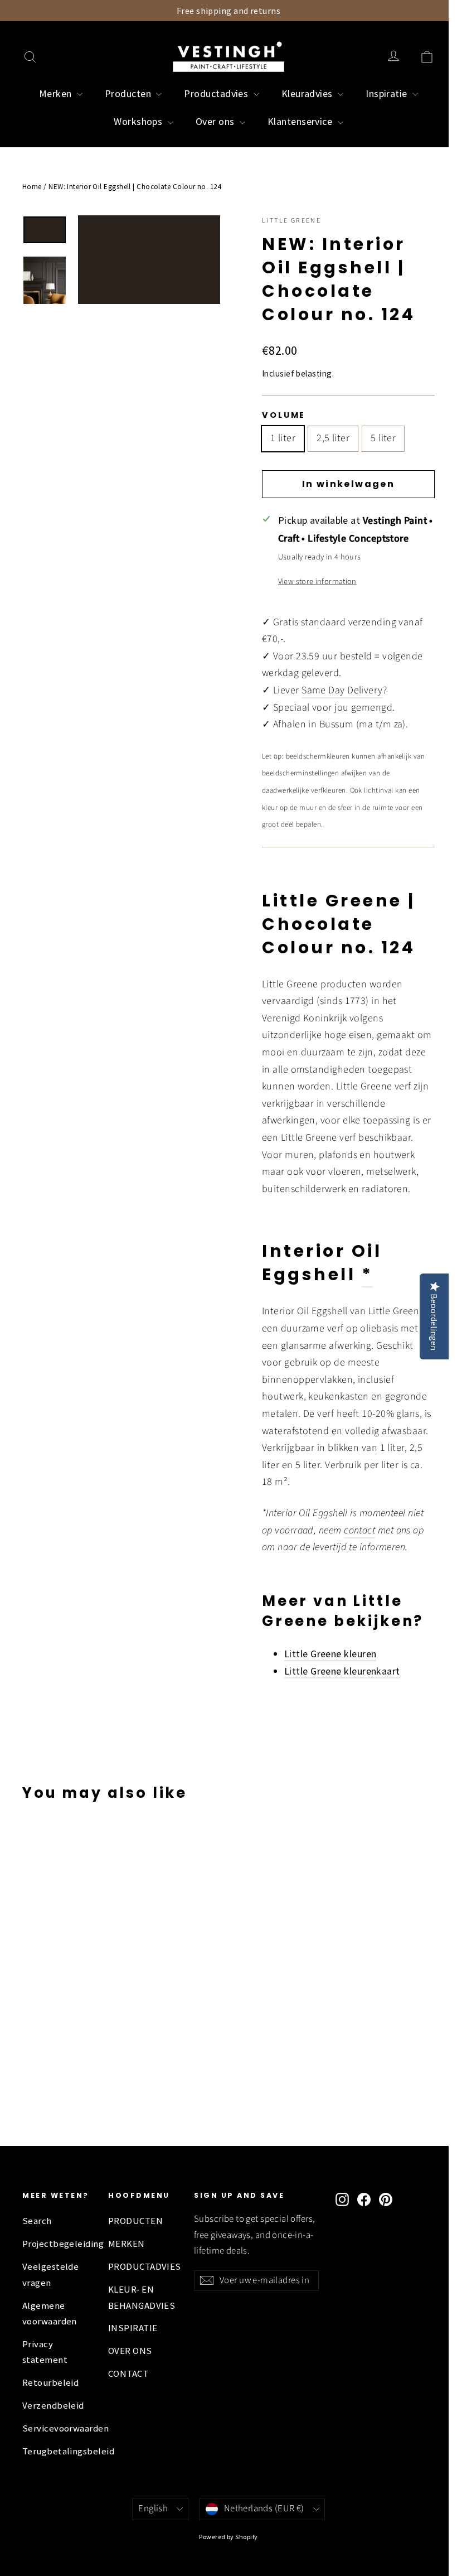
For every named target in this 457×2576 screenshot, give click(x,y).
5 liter (383, 438)
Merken (57, 93)
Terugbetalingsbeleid (57, 2451)
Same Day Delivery (342, 690)
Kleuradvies (308, 93)
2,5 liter (333, 438)
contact (359, 1530)
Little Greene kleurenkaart (342, 1671)
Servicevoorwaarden (57, 2428)
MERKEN (127, 2244)
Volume (284, 415)
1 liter (283, 438)
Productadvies (217, 93)
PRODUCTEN (135, 2221)
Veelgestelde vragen (50, 2274)
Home (32, 187)
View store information (317, 582)
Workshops (139, 121)
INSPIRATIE (133, 2328)
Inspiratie (388, 93)
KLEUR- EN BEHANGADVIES (142, 2297)
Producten (129, 93)
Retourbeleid (50, 2383)
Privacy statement (45, 2352)
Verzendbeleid (53, 2406)
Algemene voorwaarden (50, 2314)
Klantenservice (301, 121)
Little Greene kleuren (330, 1654)
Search (37, 2221)
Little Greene (291, 221)
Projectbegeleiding (57, 2244)
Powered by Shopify (228, 2537)
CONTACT (128, 2374)
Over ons (216, 121)
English (153, 2509)
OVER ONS (130, 2351)
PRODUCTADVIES (143, 2267)
